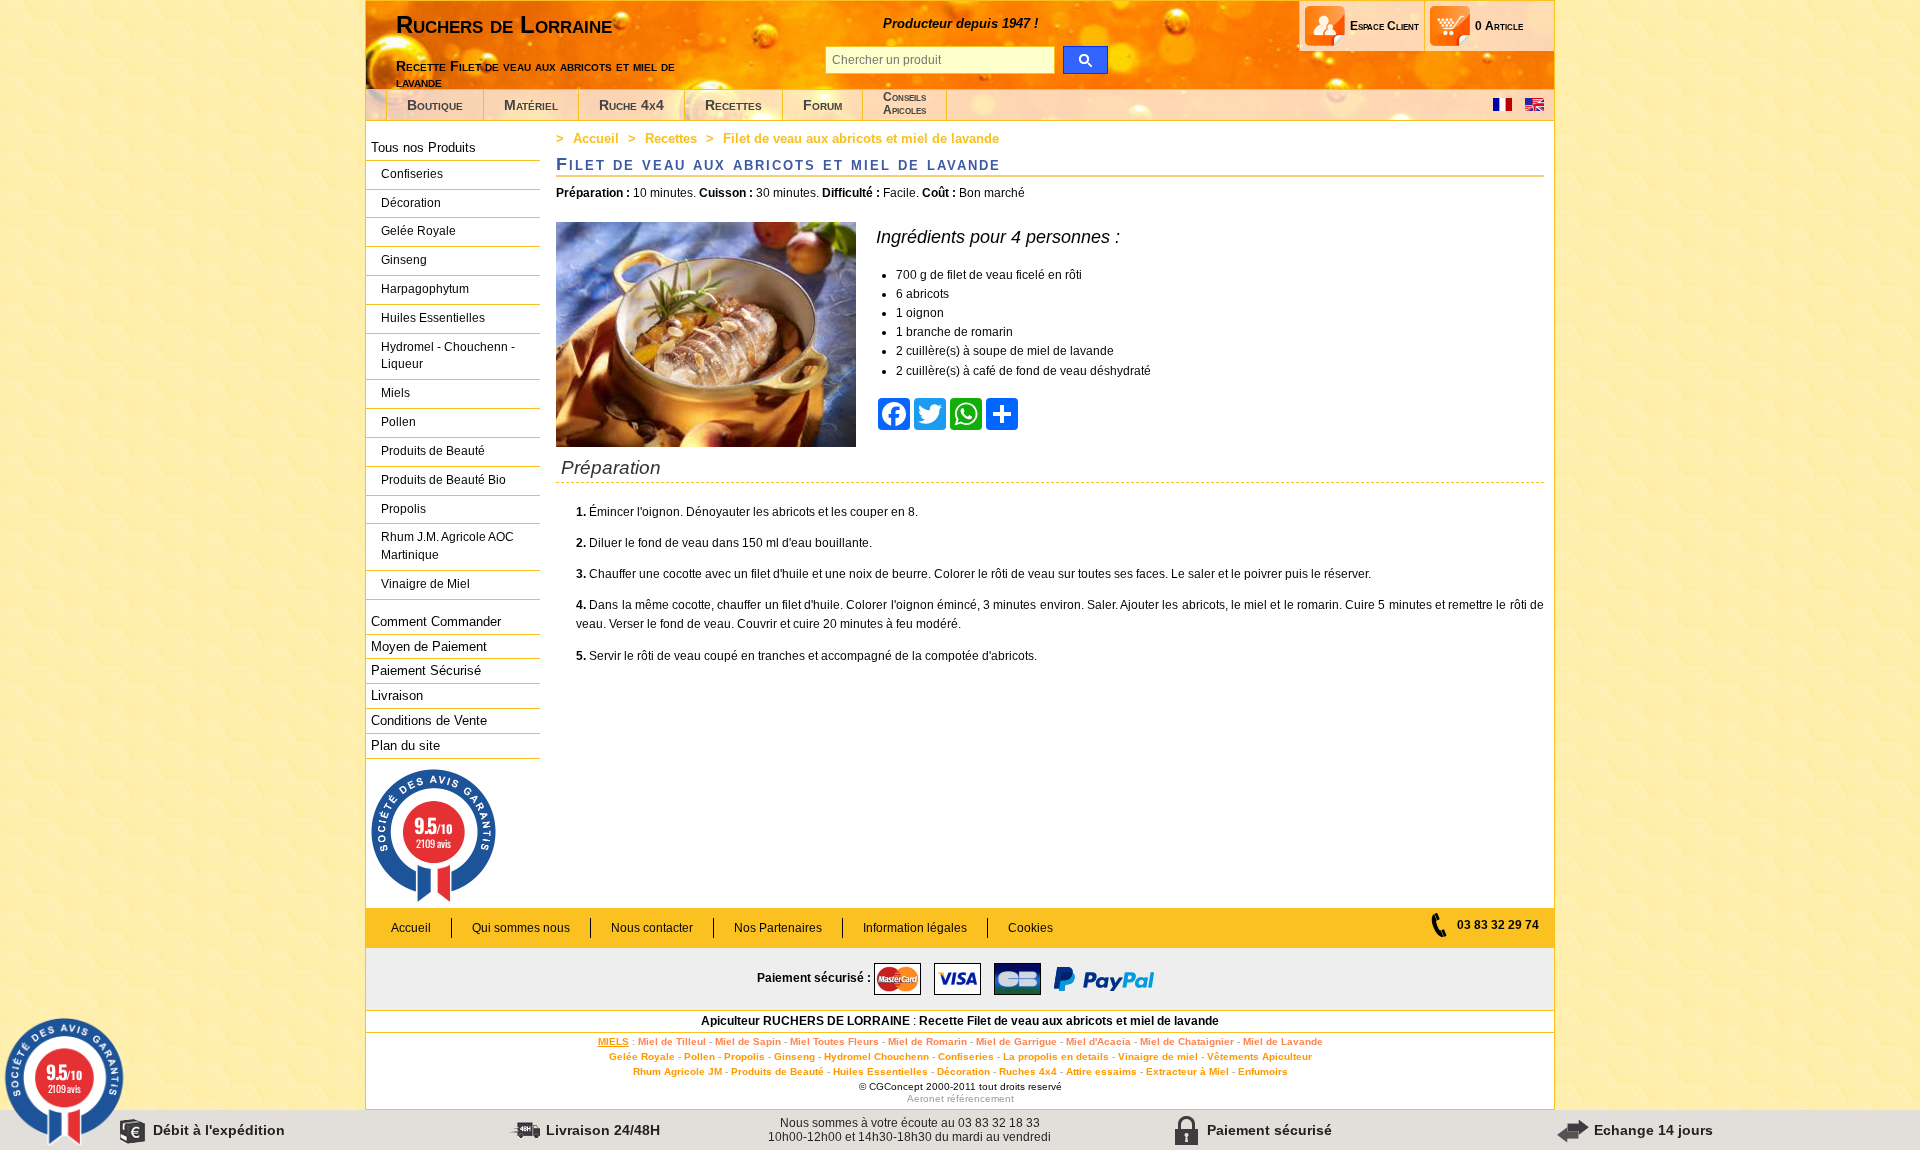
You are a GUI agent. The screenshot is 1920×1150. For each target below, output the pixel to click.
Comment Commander (436, 621)
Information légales (915, 928)
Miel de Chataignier (1187, 1041)
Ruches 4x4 (1028, 1071)
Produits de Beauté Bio (443, 480)
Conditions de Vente (429, 720)
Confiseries (412, 174)
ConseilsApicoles (904, 103)
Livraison (397, 695)
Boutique (435, 105)
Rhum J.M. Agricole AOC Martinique (447, 546)
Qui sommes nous (521, 928)
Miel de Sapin (748, 1041)
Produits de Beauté (433, 451)
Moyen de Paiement (429, 646)
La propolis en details (1056, 1056)
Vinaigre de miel (1158, 1056)
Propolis (403, 509)
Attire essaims (1101, 1071)
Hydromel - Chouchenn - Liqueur (448, 356)
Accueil (596, 138)
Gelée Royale (418, 231)
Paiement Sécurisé (426, 670)
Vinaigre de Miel (425, 584)
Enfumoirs (1263, 1071)
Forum (822, 105)
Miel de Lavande (1283, 1041)
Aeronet (925, 1098)
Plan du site (405, 745)
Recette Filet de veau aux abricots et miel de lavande (1069, 1021)
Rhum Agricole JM (677, 1071)
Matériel (531, 105)
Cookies (1030, 928)
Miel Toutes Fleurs (834, 1041)
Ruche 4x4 (631, 105)
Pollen (398, 422)
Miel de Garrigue (1016, 1041)
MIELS (613, 1041)
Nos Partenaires (778, 928)
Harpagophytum (425, 289)
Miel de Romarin (927, 1041)
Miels (395, 393)
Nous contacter (652, 928)
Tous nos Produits (423, 147)
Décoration (411, 203)
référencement (980, 1098)
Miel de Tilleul (672, 1041)
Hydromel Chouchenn (876, 1056)
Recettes (733, 105)
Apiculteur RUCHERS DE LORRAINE (805, 1021)
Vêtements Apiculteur (1259, 1056)
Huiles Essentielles (433, 318)
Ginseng (404, 260)
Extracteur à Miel (1187, 1071)
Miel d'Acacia (1098, 1041)
